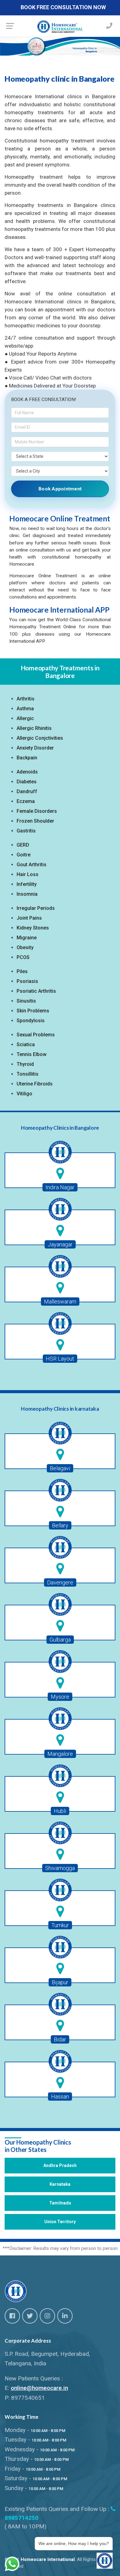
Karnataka (60, 2184)
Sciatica (26, 1044)
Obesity (25, 947)
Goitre (24, 855)
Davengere (60, 1582)
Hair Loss (28, 874)
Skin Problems (33, 1011)
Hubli (60, 1811)
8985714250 (22, 2518)
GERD (23, 845)
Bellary (60, 1525)
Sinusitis (26, 1001)
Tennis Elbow (32, 1054)
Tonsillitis (28, 1074)
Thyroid (25, 1064)
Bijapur (60, 1982)
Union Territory (60, 2222)
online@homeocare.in (39, 2388)
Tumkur (60, 1925)
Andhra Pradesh (60, 2165)
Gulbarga (60, 1640)
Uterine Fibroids (35, 1084)
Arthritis (26, 699)
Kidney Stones (33, 928)
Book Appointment (60, 489)
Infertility (27, 884)
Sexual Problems (36, 1035)
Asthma (25, 709)
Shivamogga (60, 1868)
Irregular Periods (36, 908)
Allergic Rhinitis (34, 728)
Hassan (60, 2097)
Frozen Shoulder (35, 821)
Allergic (25, 718)
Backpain (27, 758)
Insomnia (27, 894)
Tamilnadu (60, 2203)
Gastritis (26, 831)
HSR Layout (60, 1359)
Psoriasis (27, 981)
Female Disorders (37, 811)
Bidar (60, 2039)
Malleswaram (60, 1302)
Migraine (27, 938)
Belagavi (60, 1468)
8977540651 (28, 2398)
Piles (22, 971)
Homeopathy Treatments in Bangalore (60, 672)
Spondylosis (31, 1021)
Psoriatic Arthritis (36, 991)
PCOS (23, 957)
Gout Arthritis (32, 865)
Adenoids (27, 772)
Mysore (60, 1697)
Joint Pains (29, 918)
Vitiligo (24, 1094)
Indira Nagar (60, 1187)
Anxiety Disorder (35, 748)
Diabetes (27, 782)
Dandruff (27, 791)
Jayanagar (60, 1244)
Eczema (26, 801)
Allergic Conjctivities (40, 738)
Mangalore (60, 1754)
